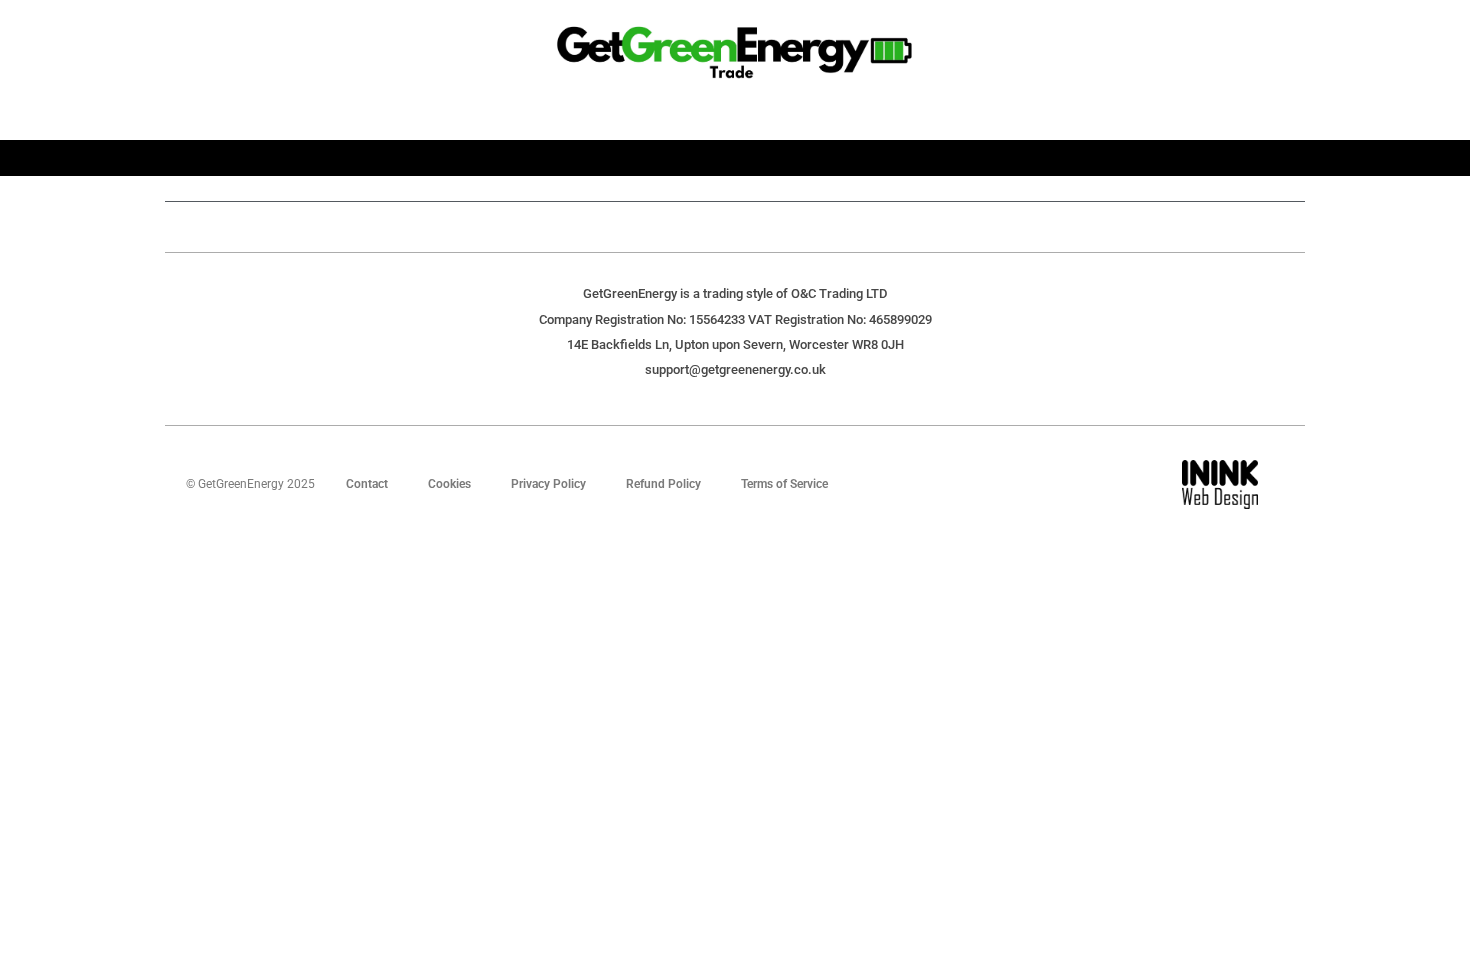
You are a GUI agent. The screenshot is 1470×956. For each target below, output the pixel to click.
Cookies (449, 484)
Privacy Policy (548, 484)
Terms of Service (784, 484)
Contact (367, 484)
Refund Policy (663, 484)
